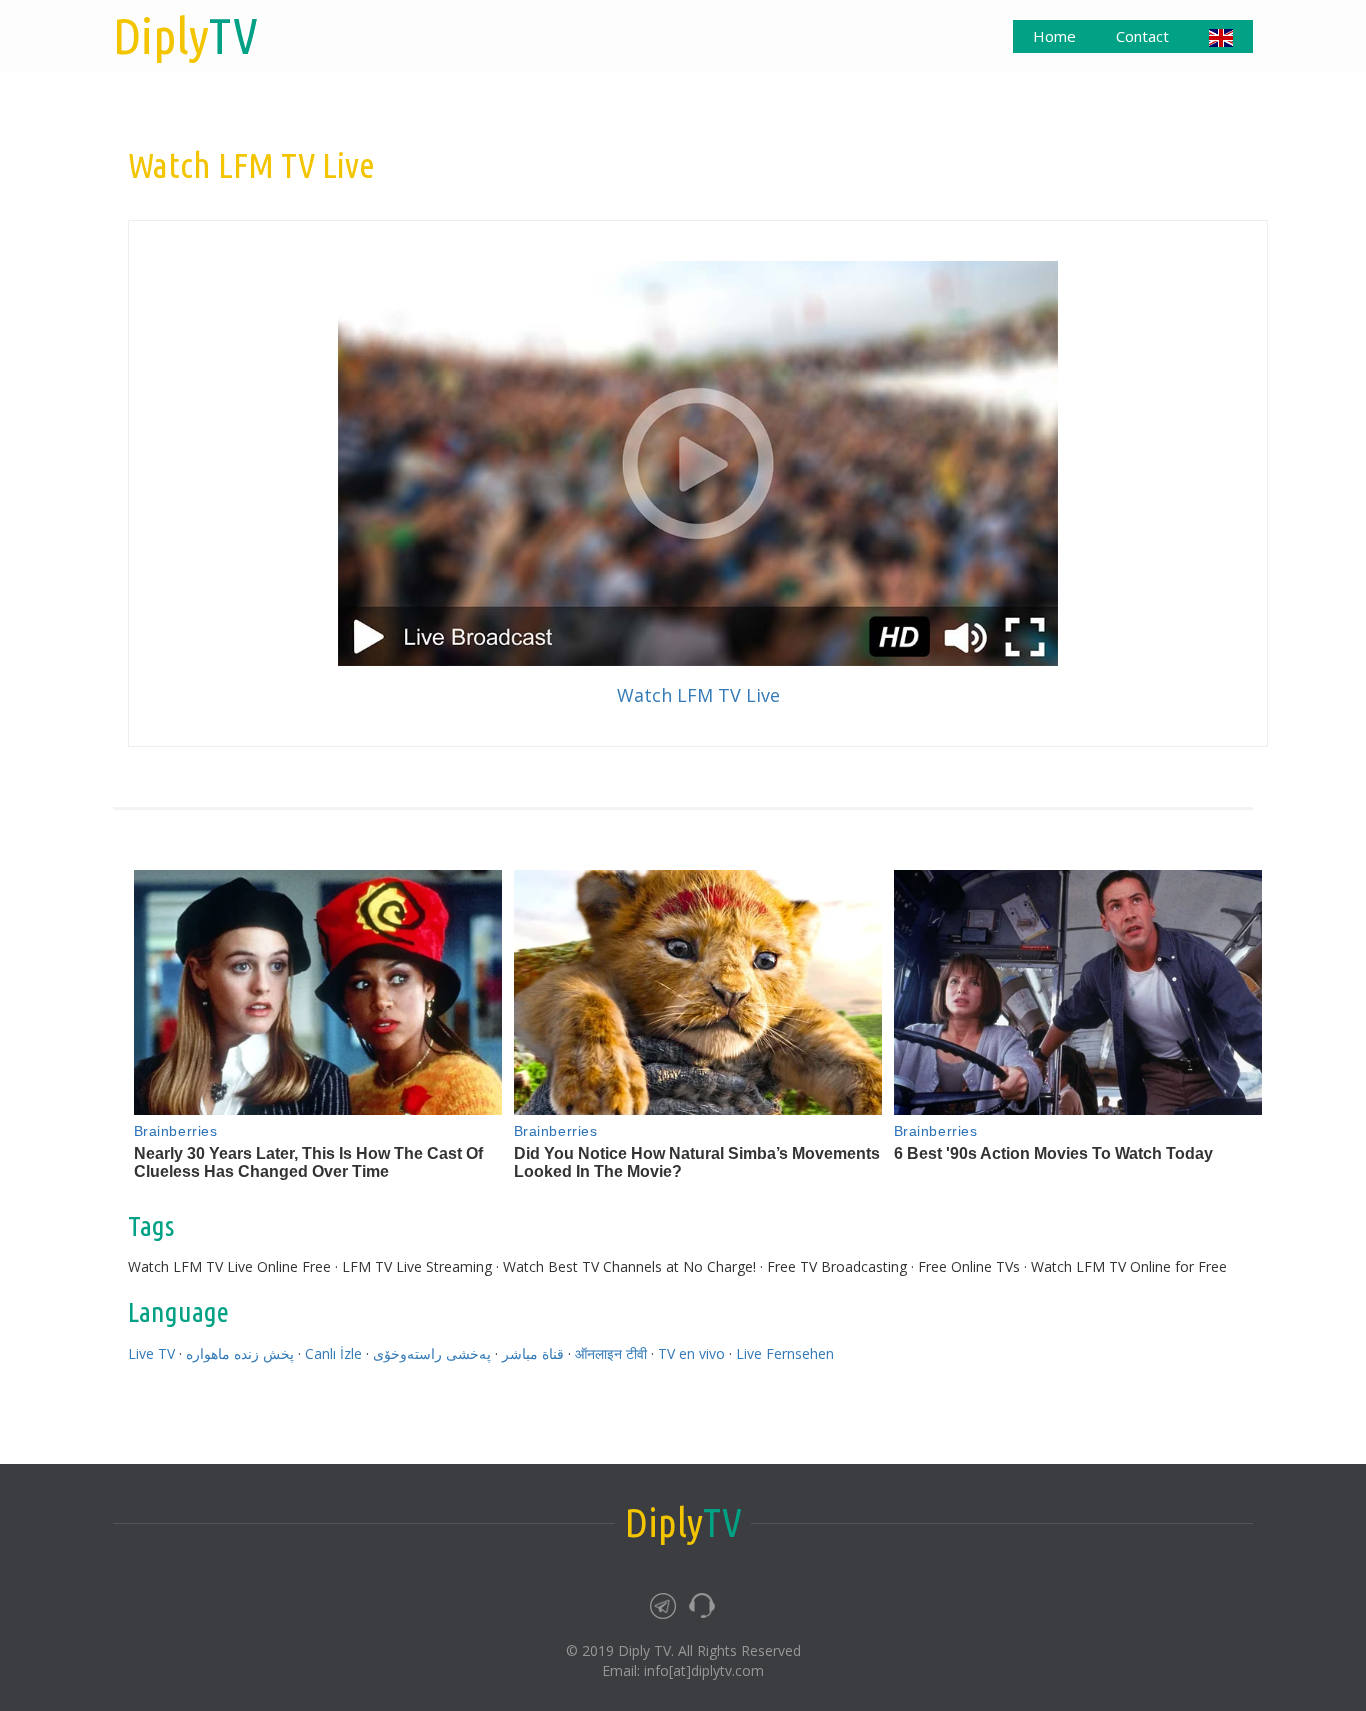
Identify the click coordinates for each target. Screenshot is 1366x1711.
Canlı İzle (333, 1353)
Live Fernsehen (785, 1353)
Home (1054, 36)
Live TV (151, 1353)
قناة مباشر (533, 1353)
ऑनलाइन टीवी (611, 1353)
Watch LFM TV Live (698, 695)
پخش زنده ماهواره (240, 1353)
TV (185, 35)
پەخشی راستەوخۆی (432, 1353)
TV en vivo (691, 1353)
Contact (1142, 36)
